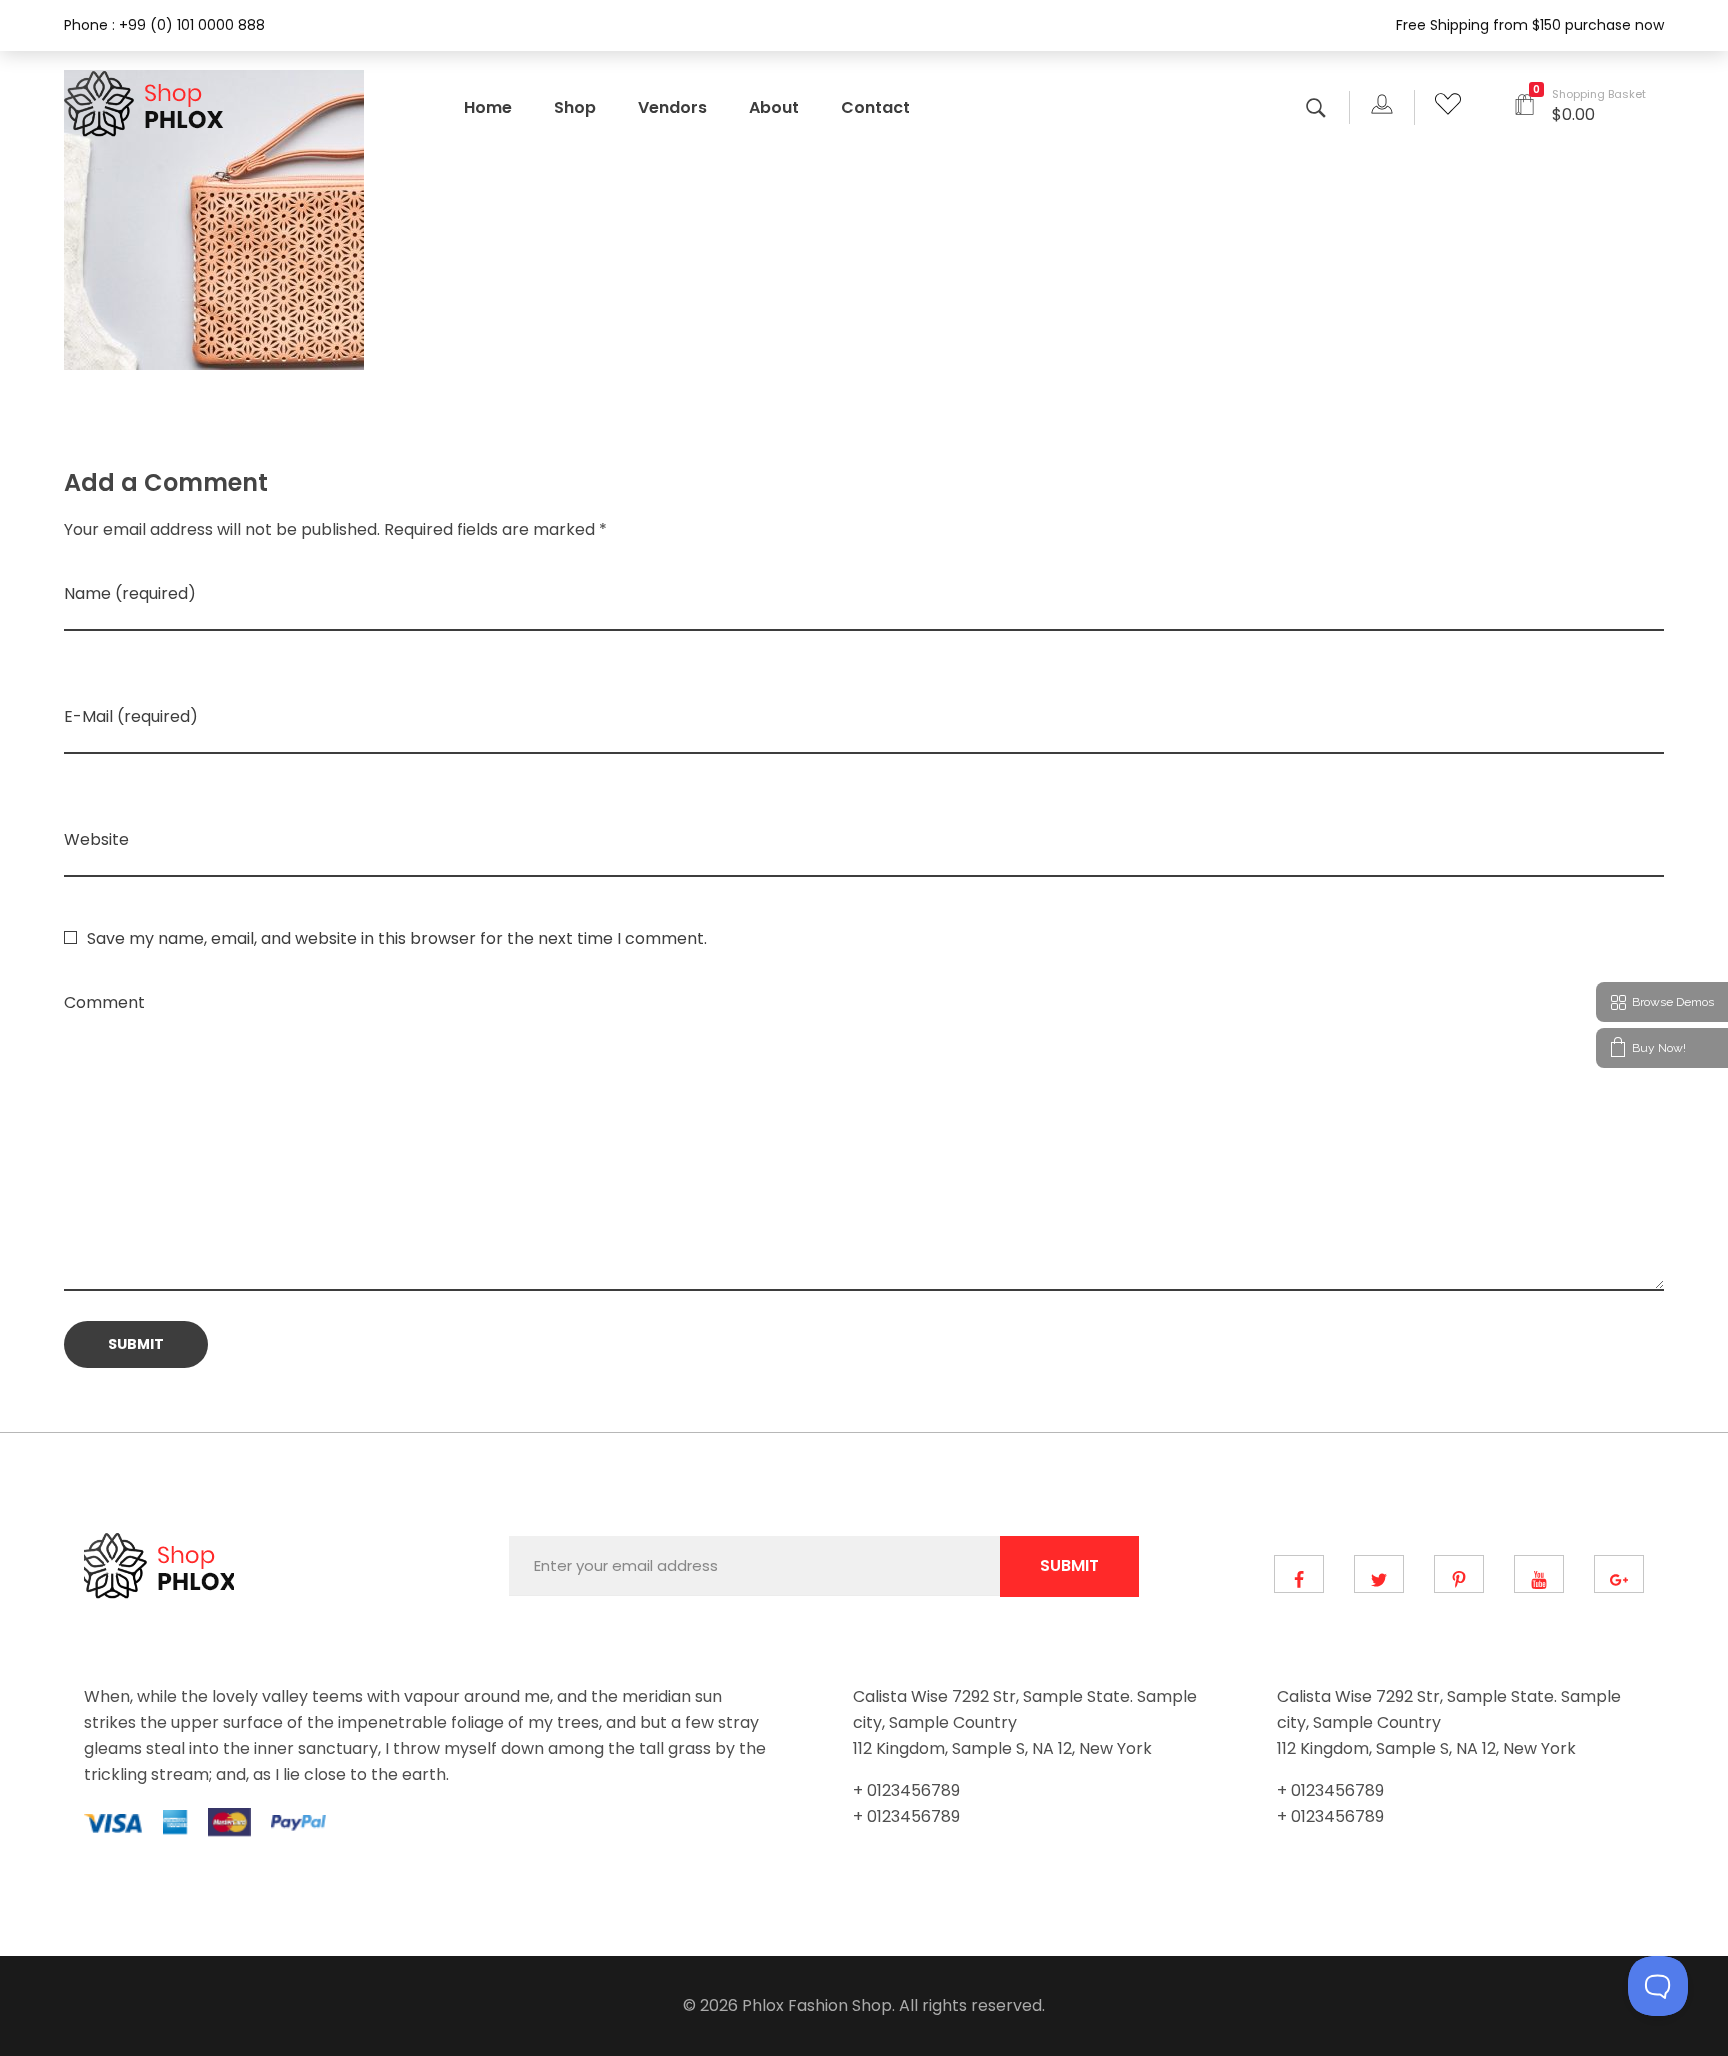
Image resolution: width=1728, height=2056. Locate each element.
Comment (104, 1002)
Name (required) (130, 593)
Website (96, 839)
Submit (1069, 1565)
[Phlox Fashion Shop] (146, 104)
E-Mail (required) (131, 716)
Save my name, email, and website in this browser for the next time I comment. (397, 938)
